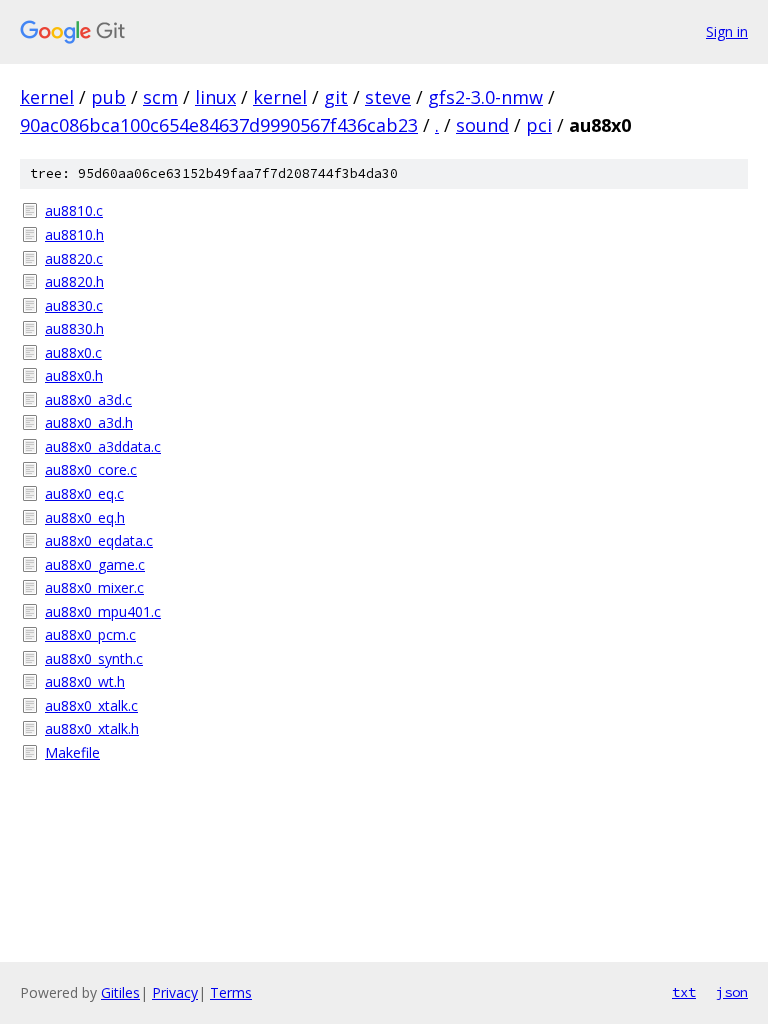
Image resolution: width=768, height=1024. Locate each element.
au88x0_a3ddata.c (103, 446)
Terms (231, 992)
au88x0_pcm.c (90, 634)
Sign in (727, 31)
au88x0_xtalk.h (92, 728)
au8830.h (74, 328)
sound (482, 125)
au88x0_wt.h (85, 681)
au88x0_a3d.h (89, 422)
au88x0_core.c (91, 469)
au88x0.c (73, 352)
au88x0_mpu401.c (103, 611)
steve (388, 97)
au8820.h (74, 281)
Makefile (72, 752)
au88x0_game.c (95, 564)
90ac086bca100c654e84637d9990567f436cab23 (219, 125)
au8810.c (74, 210)
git (336, 97)
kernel (47, 97)
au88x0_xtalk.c (91, 705)
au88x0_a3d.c (88, 399)
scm (160, 97)
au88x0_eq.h (85, 517)
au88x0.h (74, 375)
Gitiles (120, 992)
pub (108, 97)
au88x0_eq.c (84, 493)
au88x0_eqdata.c (99, 540)
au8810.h (74, 234)
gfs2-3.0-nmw (485, 97)
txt (684, 992)
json (732, 992)
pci (539, 125)
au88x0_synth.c (94, 658)
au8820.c (74, 258)
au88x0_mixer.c (94, 587)
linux (215, 97)
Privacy (175, 992)
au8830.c (74, 305)
